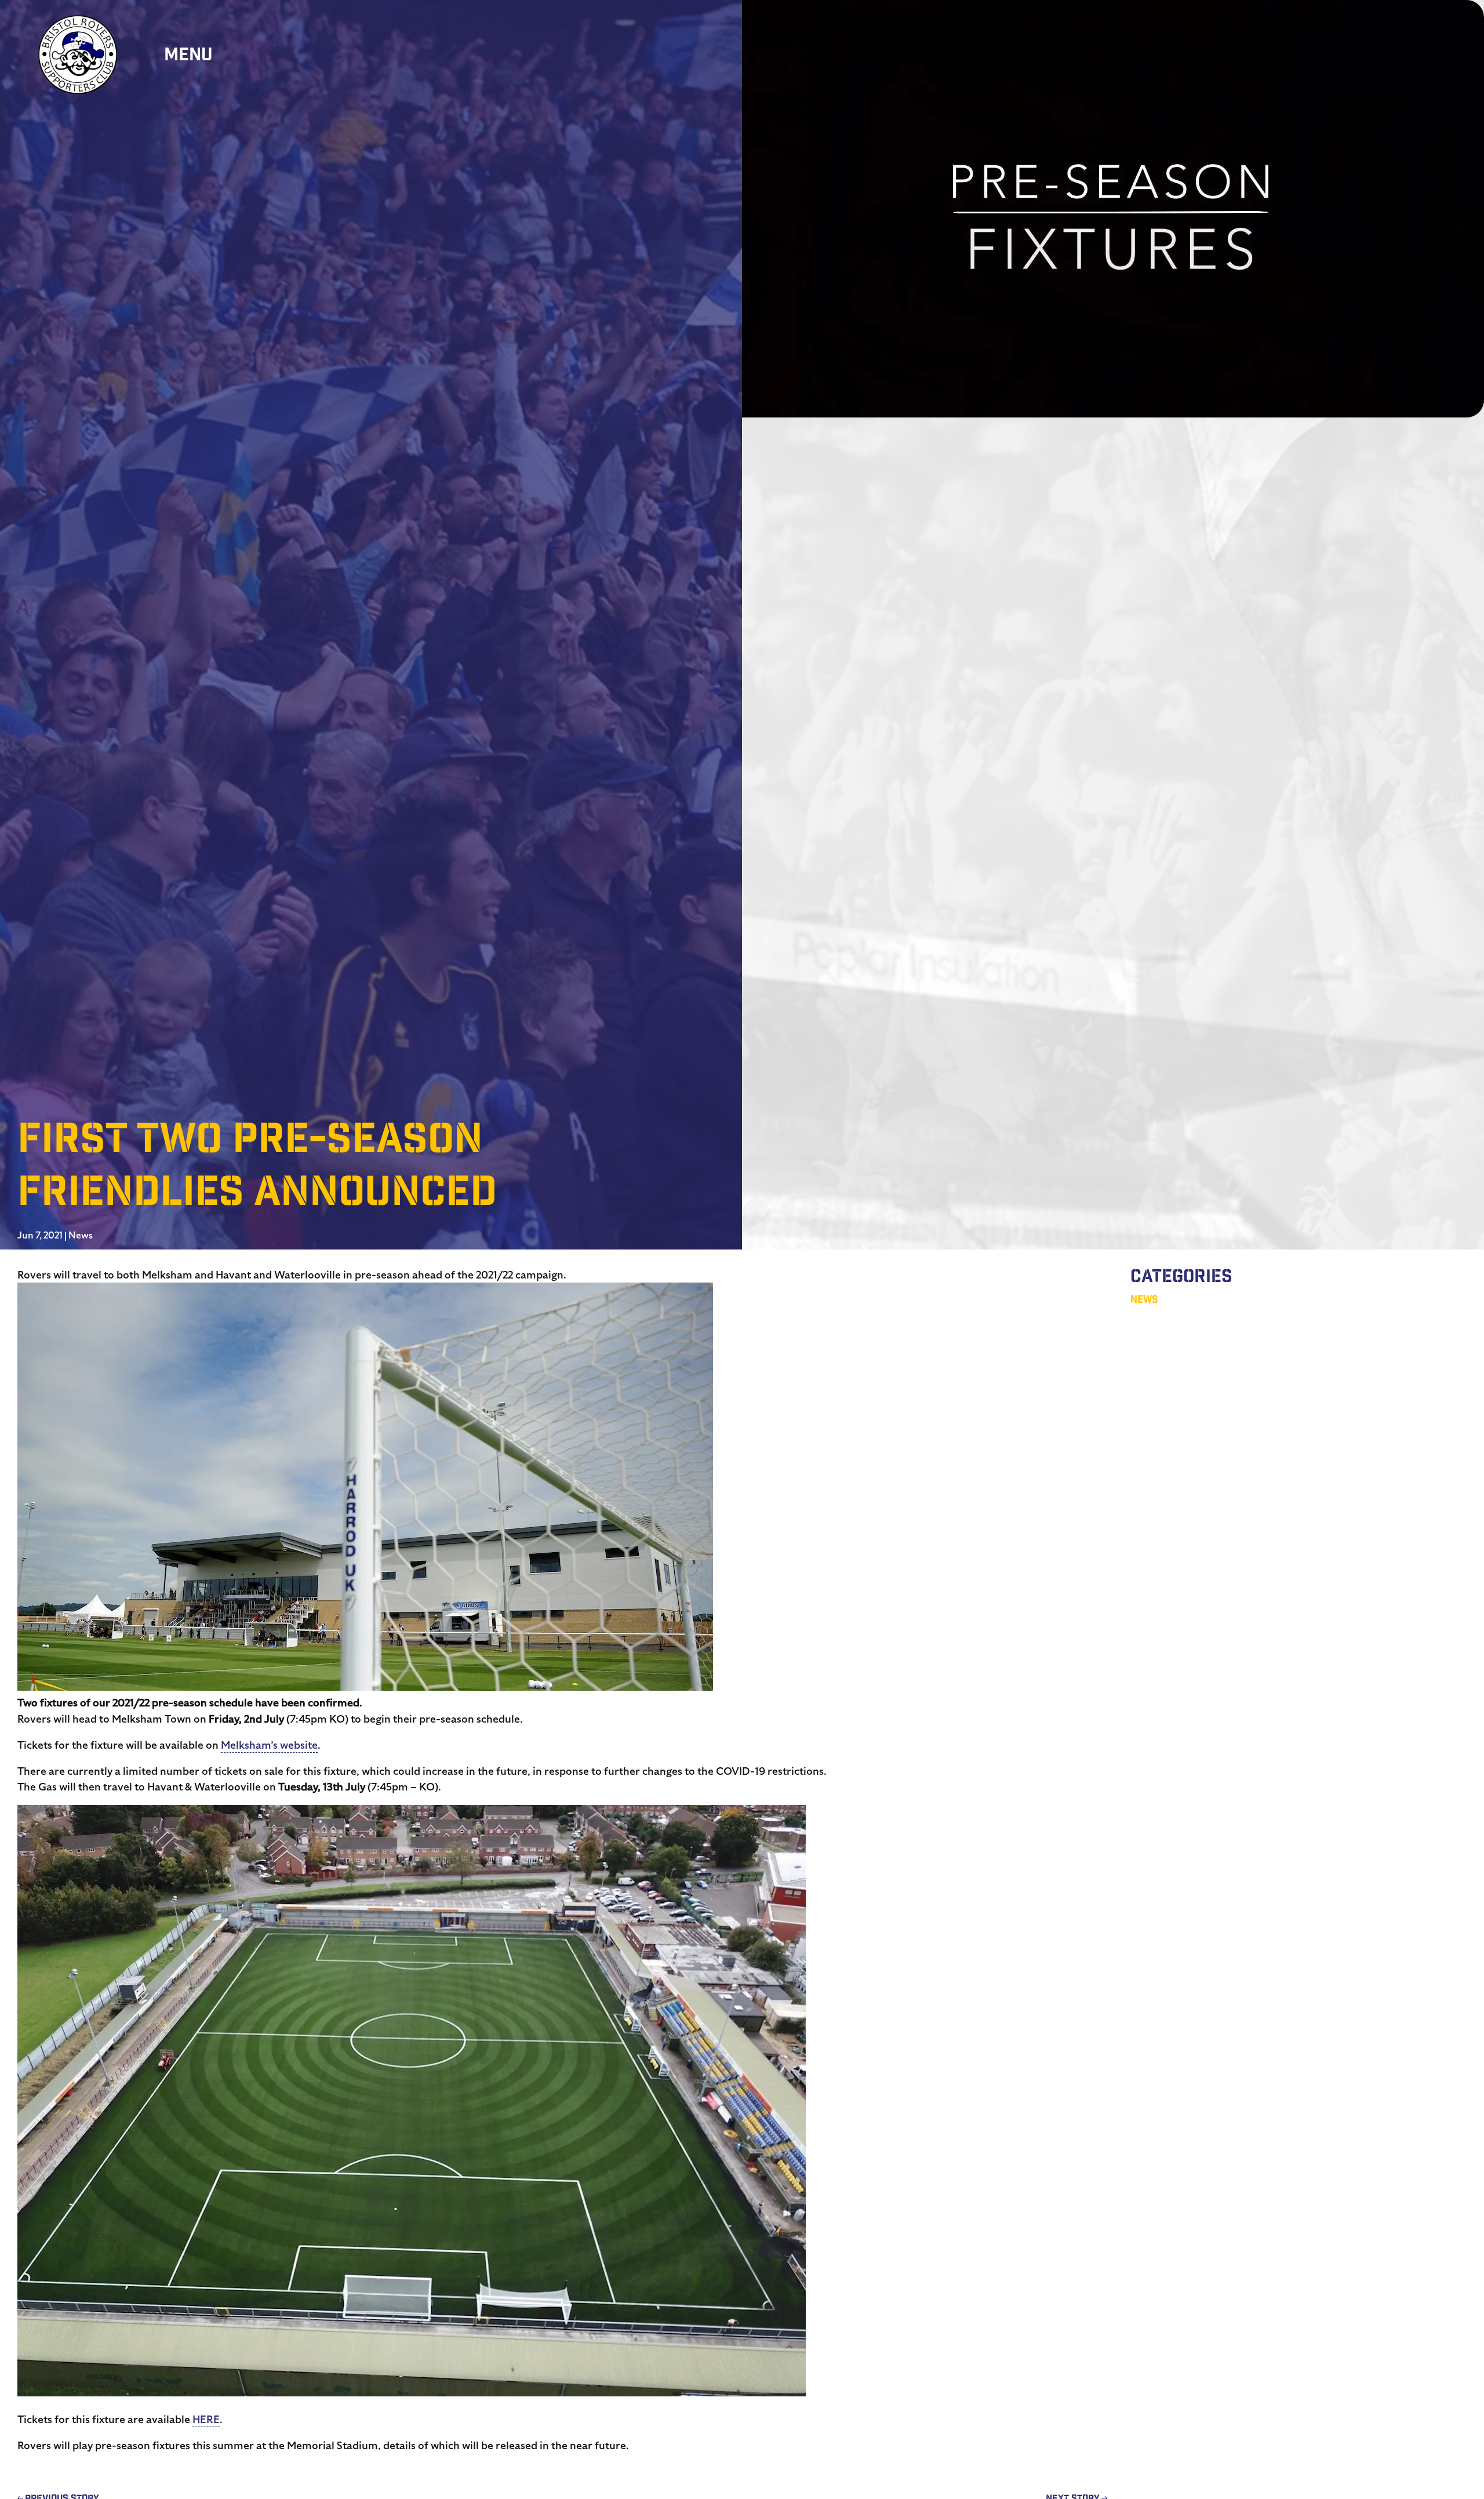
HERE (206, 2419)
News (81, 1236)
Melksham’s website (269, 1745)
